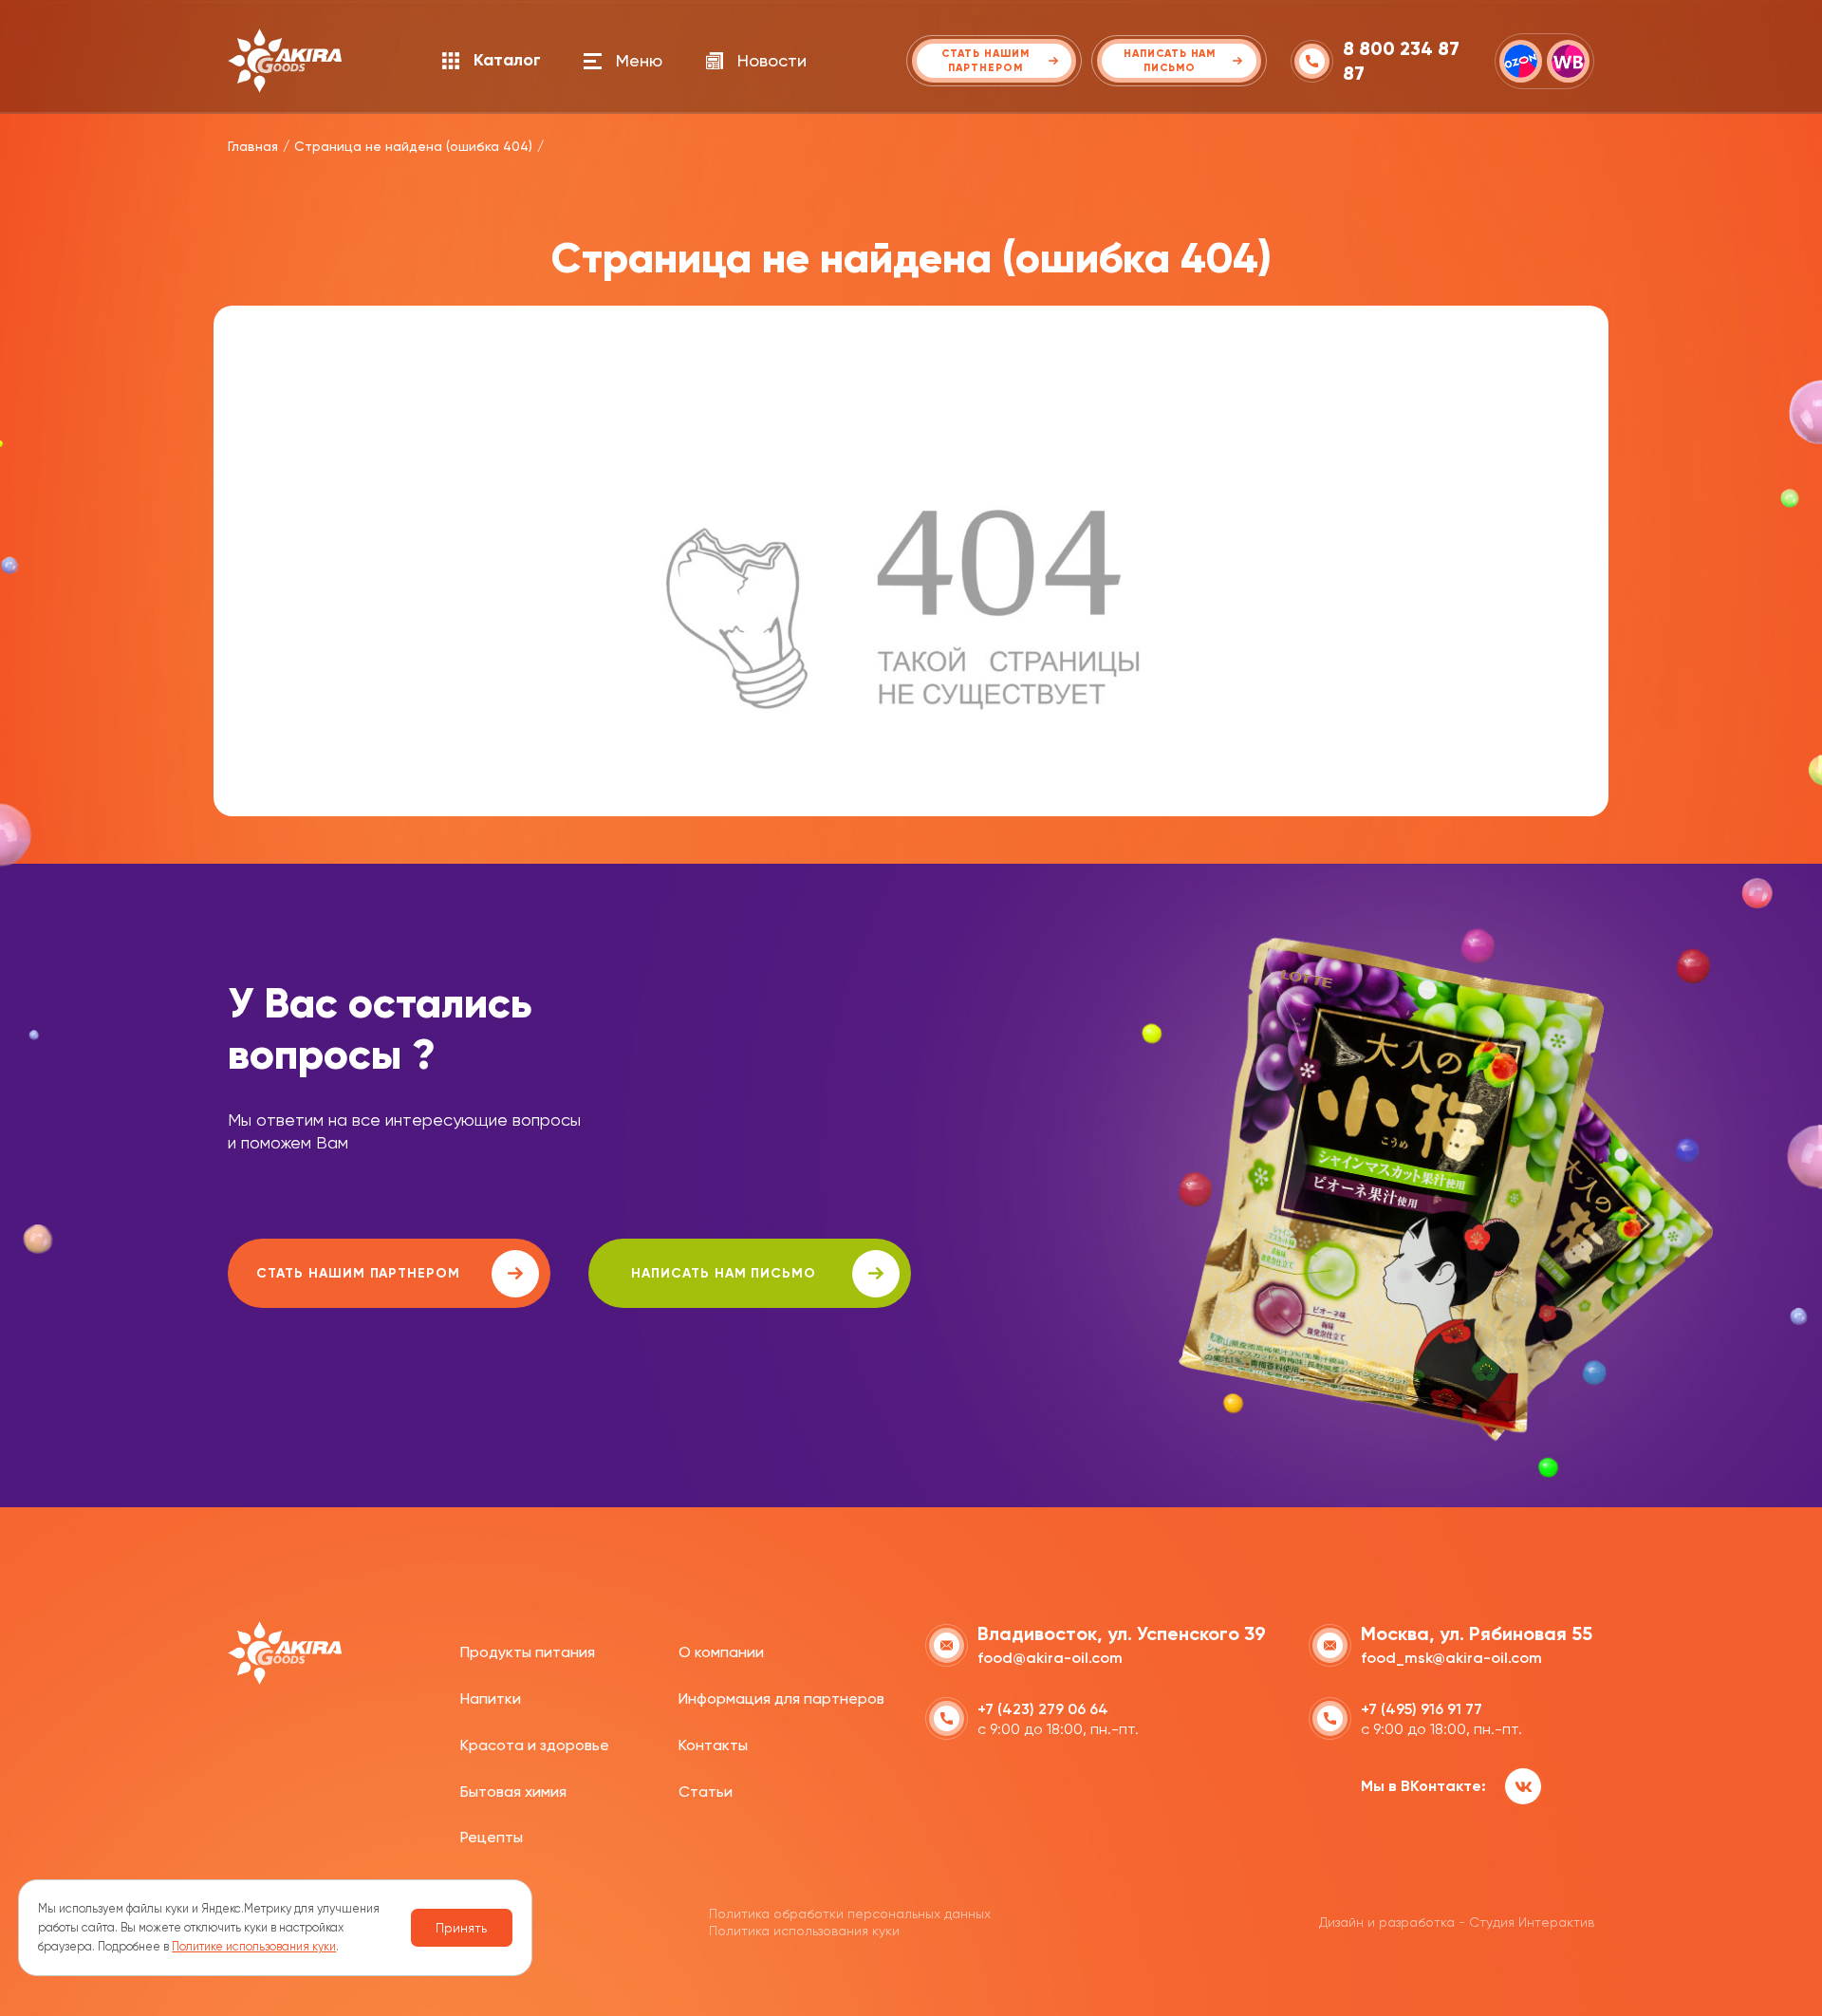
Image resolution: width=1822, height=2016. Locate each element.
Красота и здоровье (535, 1745)
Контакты (713, 1745)
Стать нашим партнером (358, 1273)
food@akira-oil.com (1050, 1658)
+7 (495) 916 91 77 (1422, 1709)
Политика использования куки (804, 1931)
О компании (721, 1652)
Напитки (491, 1699)
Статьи (706, 1792)
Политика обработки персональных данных (850, 1913)
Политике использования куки (254, 1946)
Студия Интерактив (1532, 1922)
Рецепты (492, 1837)
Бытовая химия (513, 1792)
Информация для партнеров (781, 1699)
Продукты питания (528, 1652)
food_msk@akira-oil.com (1451, 1658)
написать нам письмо (724, 1273)
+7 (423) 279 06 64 (1043, 1709)
